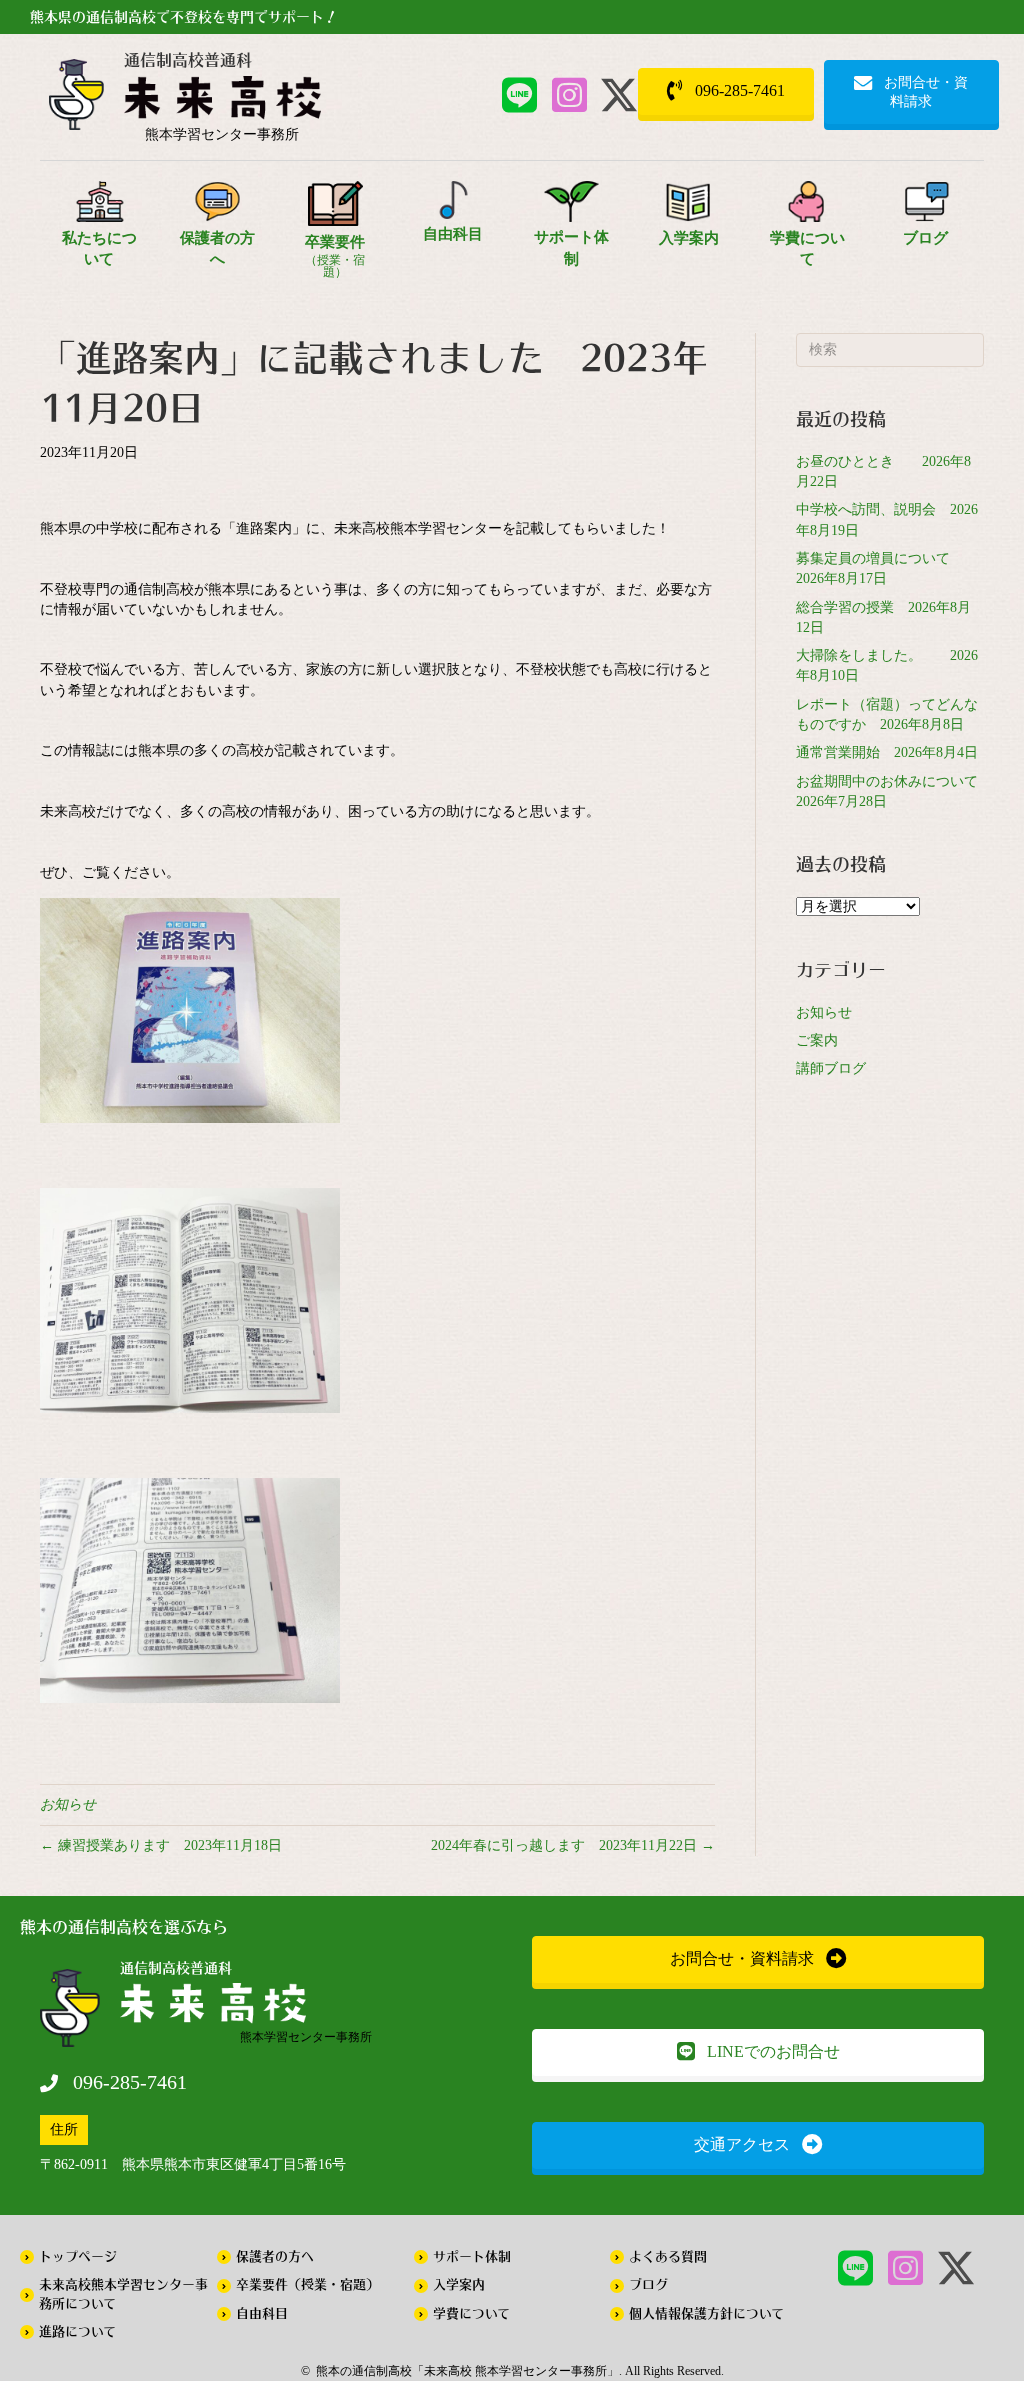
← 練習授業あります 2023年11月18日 (161, 1845)
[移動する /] (222, 102)
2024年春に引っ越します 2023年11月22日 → (573, 1845)
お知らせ (68, 1804)
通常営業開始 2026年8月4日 (887, 752)
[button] (519, 95)
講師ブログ (831, 1068)
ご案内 (817, 1040)
